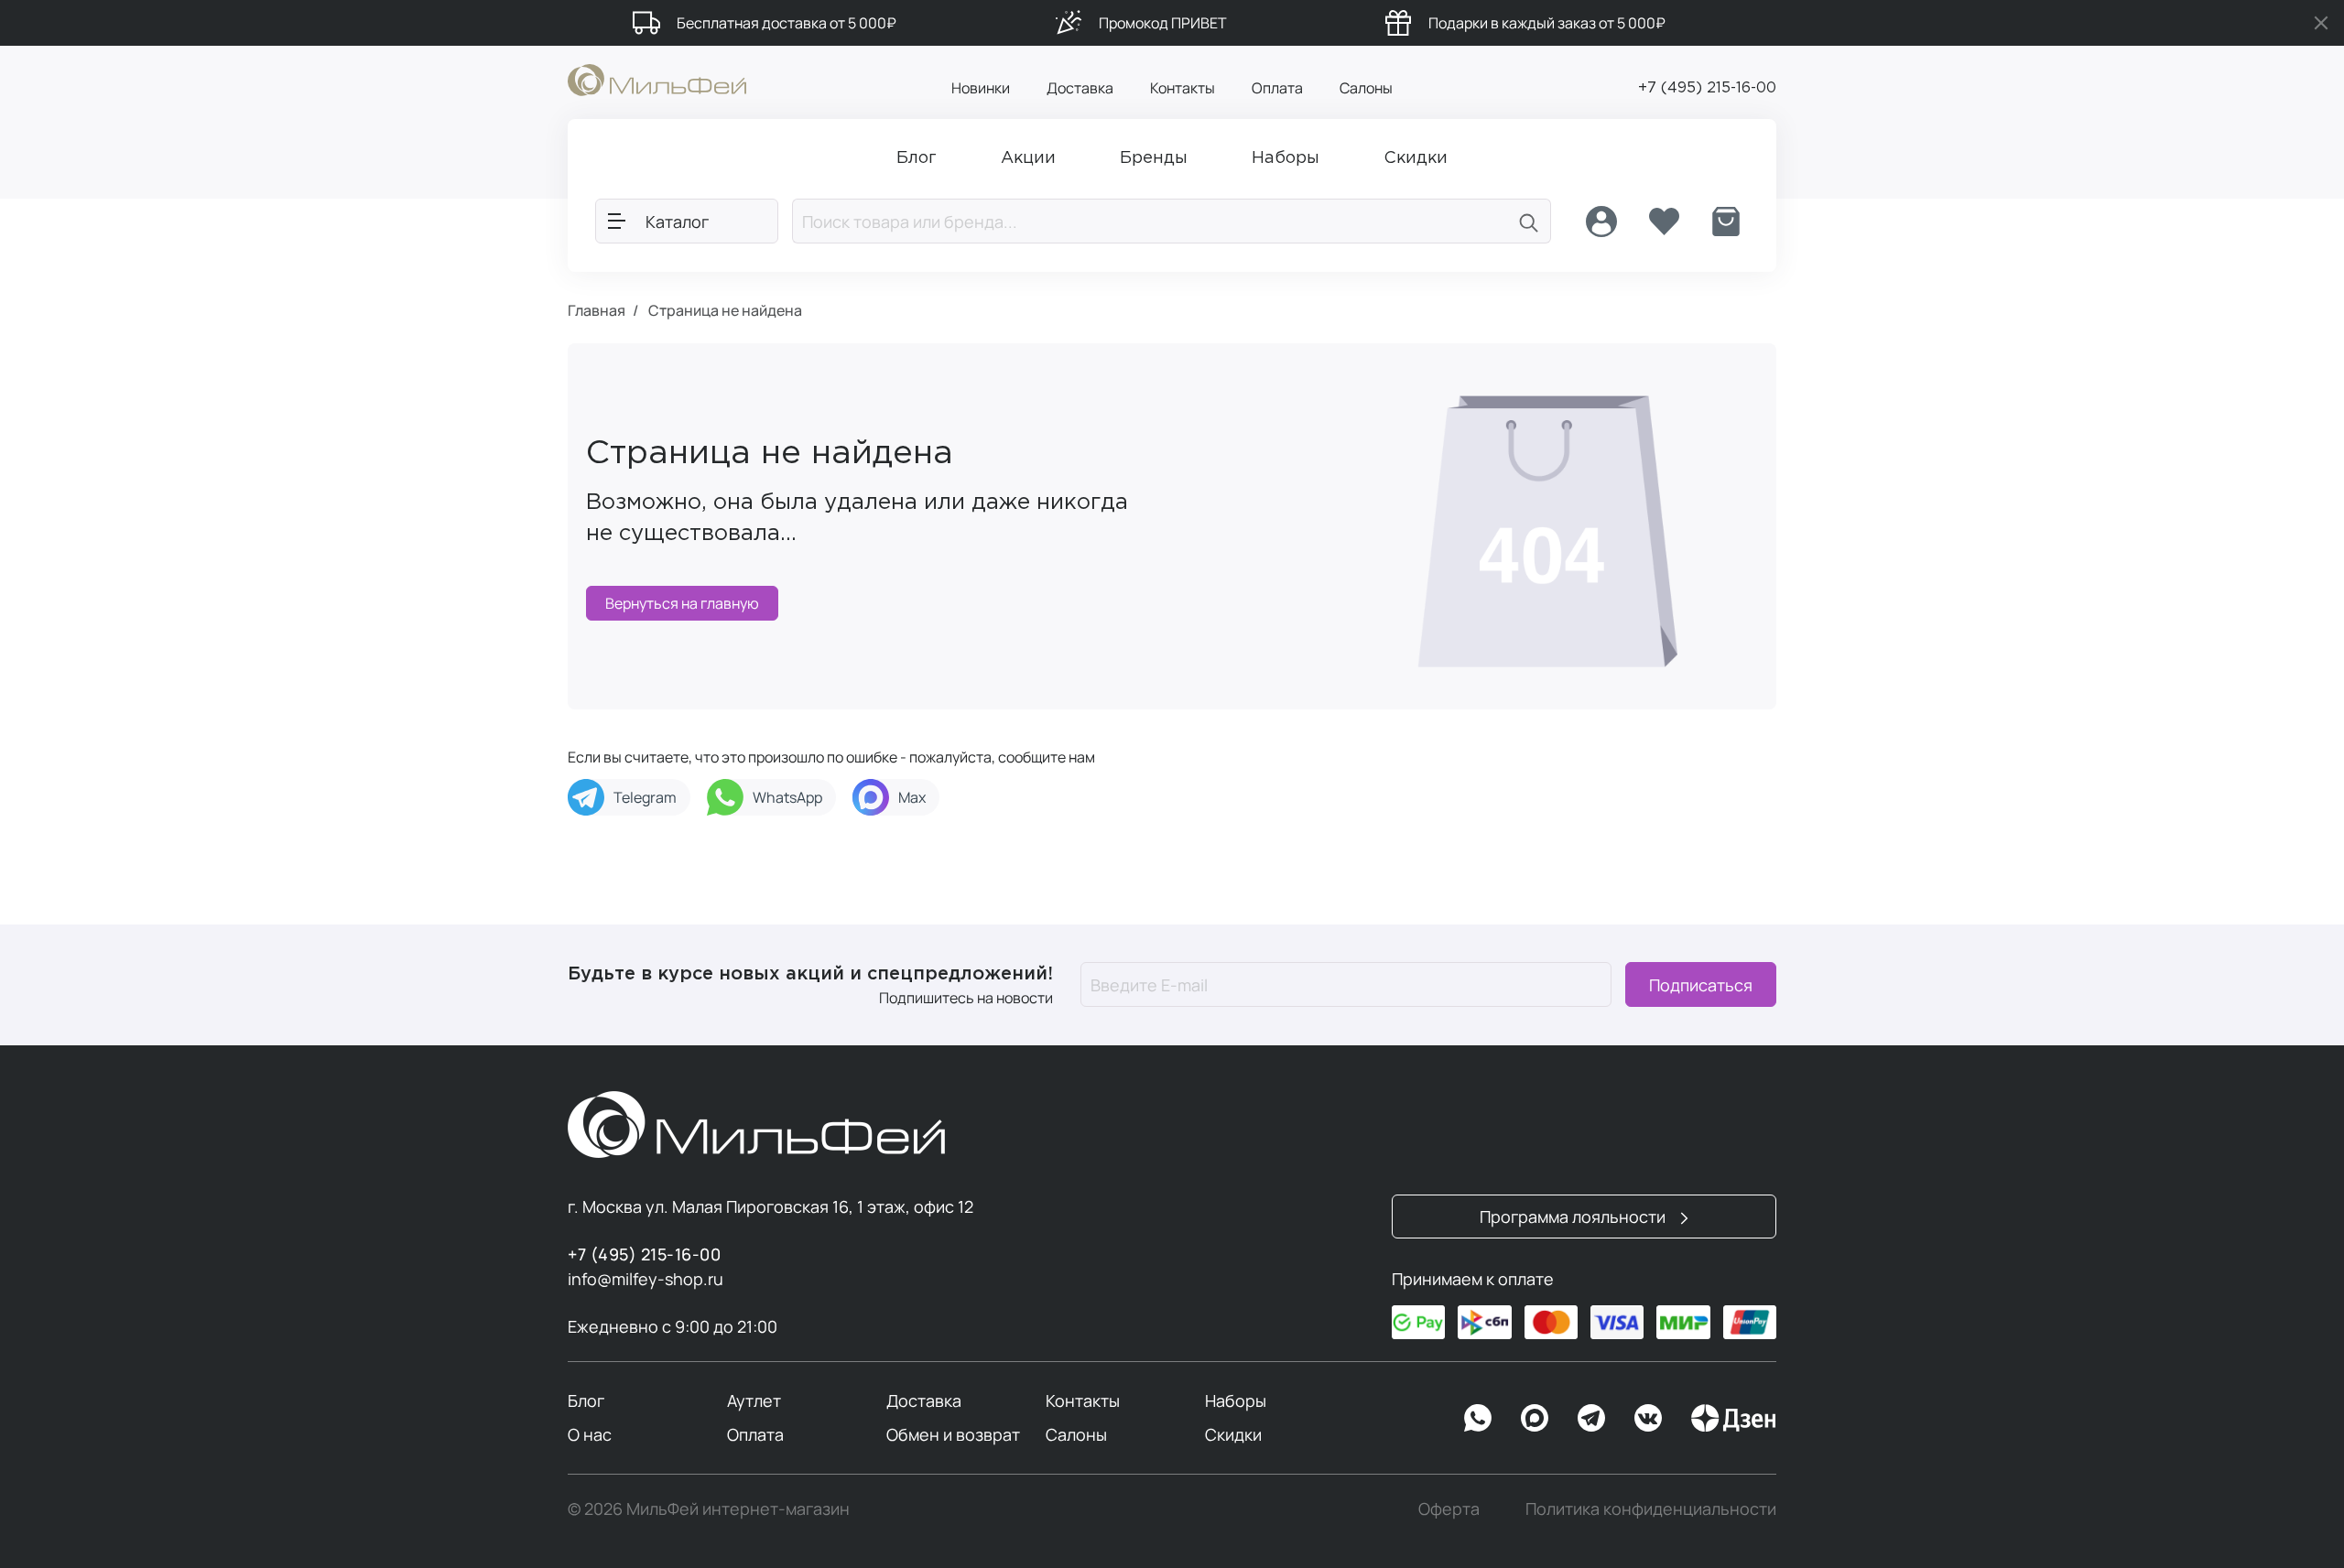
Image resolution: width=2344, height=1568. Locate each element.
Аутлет (754, 1400)
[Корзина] (1726, 222)
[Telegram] (1591, 1418)
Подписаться (1701, 985)
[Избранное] (1664, 222)
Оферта (1449, 1509)
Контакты (1183, 88)
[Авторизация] (1601, 222)
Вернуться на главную (682, 603)
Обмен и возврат (953, 1434)
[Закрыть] (2321, 23)
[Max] (1535, 1418)
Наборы (1236, 1400)
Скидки (1233, 1434)
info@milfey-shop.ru (646, 1279)
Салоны (1366, 88)
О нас (590, 1434)
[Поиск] (1529, 221)
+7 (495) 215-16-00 (1707, 88)
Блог (586, 1400)
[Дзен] (1733, 1418)
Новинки (981, 88)
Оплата (1277, 88)
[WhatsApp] (1478, 1418)
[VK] (1648, 1418)
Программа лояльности (1574, 1217)
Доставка (1080, 88)
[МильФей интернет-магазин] (657, 79)
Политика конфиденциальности (1651, 1509)
